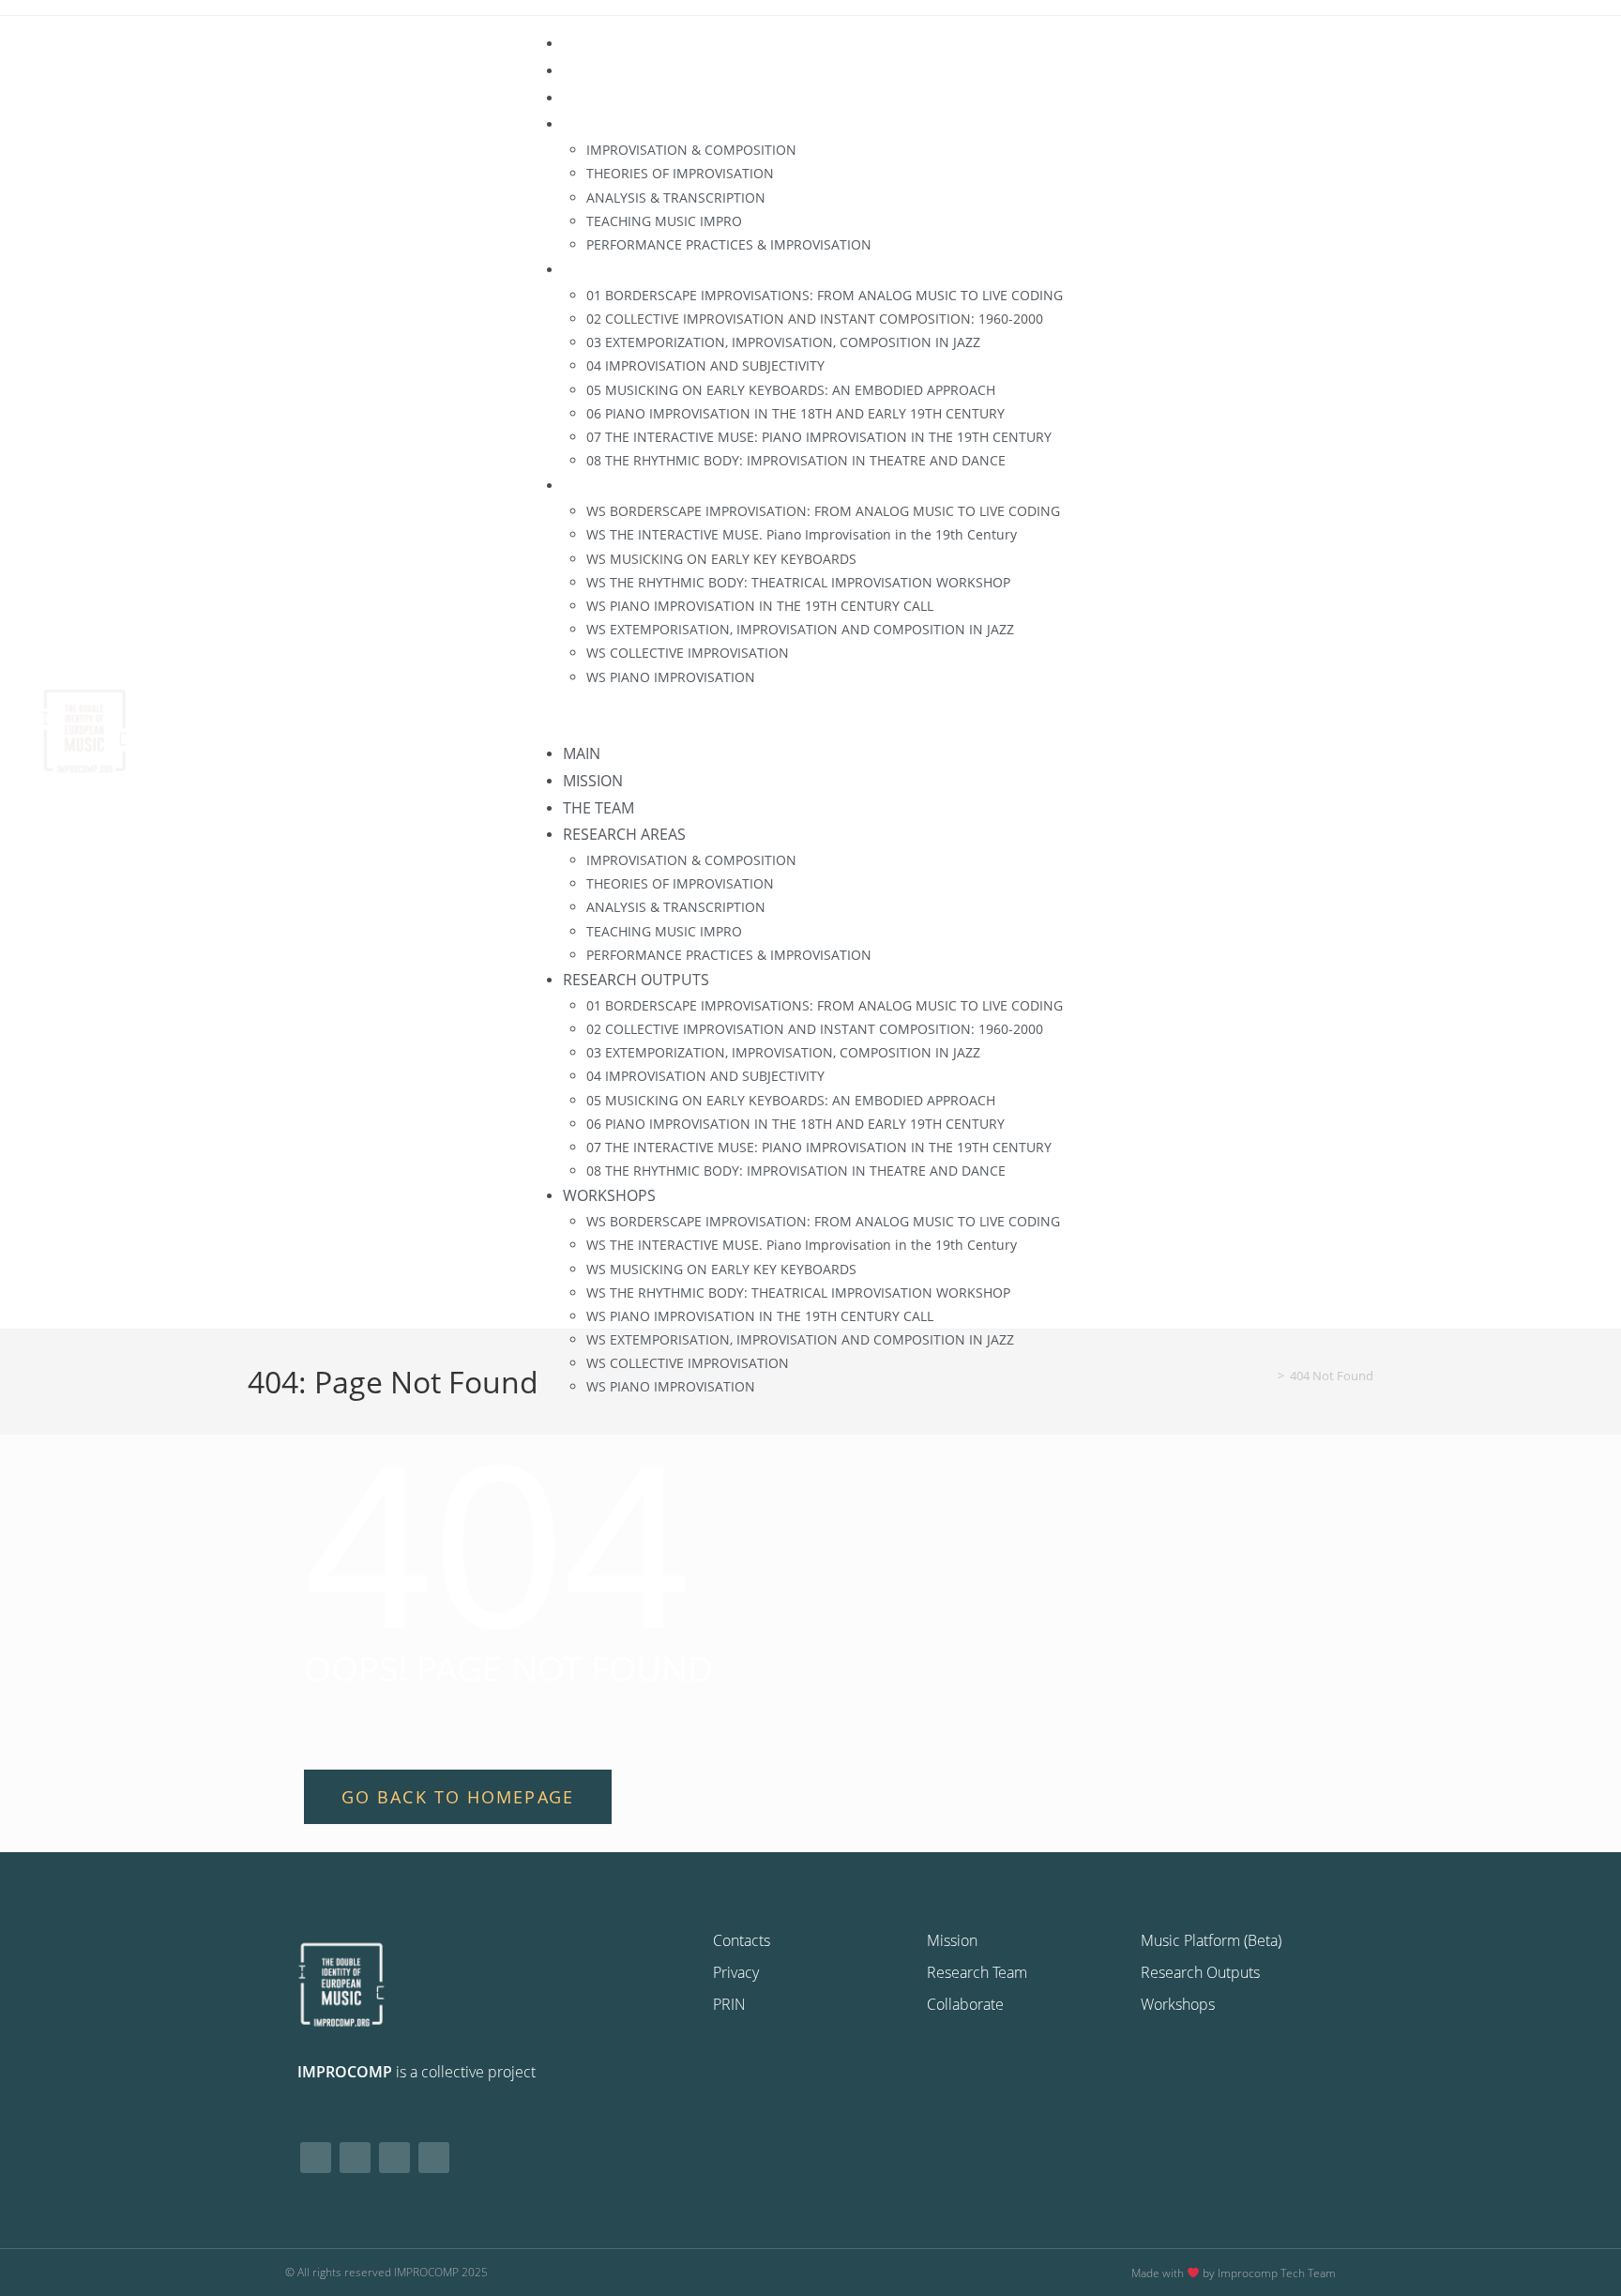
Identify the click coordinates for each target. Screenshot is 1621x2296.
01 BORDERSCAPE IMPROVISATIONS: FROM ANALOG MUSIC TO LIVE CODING (825, 295)
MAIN (582, 43)
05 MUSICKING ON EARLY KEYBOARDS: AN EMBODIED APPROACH (791, 390)
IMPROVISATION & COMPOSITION (691, 150)
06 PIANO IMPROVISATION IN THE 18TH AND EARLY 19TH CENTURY (795, 413)
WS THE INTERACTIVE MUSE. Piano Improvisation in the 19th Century (802, 534)
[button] (1068, 715)
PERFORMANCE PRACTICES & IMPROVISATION (729, 244)
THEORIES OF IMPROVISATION (680, 173)
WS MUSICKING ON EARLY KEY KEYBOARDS (721, 559)
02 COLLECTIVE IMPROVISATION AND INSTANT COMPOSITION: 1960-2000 (815, 319)
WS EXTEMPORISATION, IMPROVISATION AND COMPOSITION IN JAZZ (800, 629)
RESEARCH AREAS (624, 124)
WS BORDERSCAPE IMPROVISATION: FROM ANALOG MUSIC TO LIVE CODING (823, 511)
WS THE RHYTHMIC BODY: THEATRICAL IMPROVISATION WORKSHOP (798, 582)
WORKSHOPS (609, 485)
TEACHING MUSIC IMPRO (664, 221)
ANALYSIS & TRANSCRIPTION (676, 198)
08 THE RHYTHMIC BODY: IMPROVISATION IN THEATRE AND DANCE (796, 460)
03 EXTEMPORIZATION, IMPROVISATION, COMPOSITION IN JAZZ (783, 342)
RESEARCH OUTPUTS (636, 269)
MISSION (593, 70)
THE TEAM (598, 98)
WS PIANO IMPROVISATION (671, 677)
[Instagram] (355, 2158)
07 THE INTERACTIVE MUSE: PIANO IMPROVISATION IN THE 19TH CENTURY (819, 437)
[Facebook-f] (316, 2158)
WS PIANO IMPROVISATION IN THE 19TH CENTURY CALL (760, 606)
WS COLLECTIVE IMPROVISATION (688, 653)
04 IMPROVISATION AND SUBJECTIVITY (705, 365)
